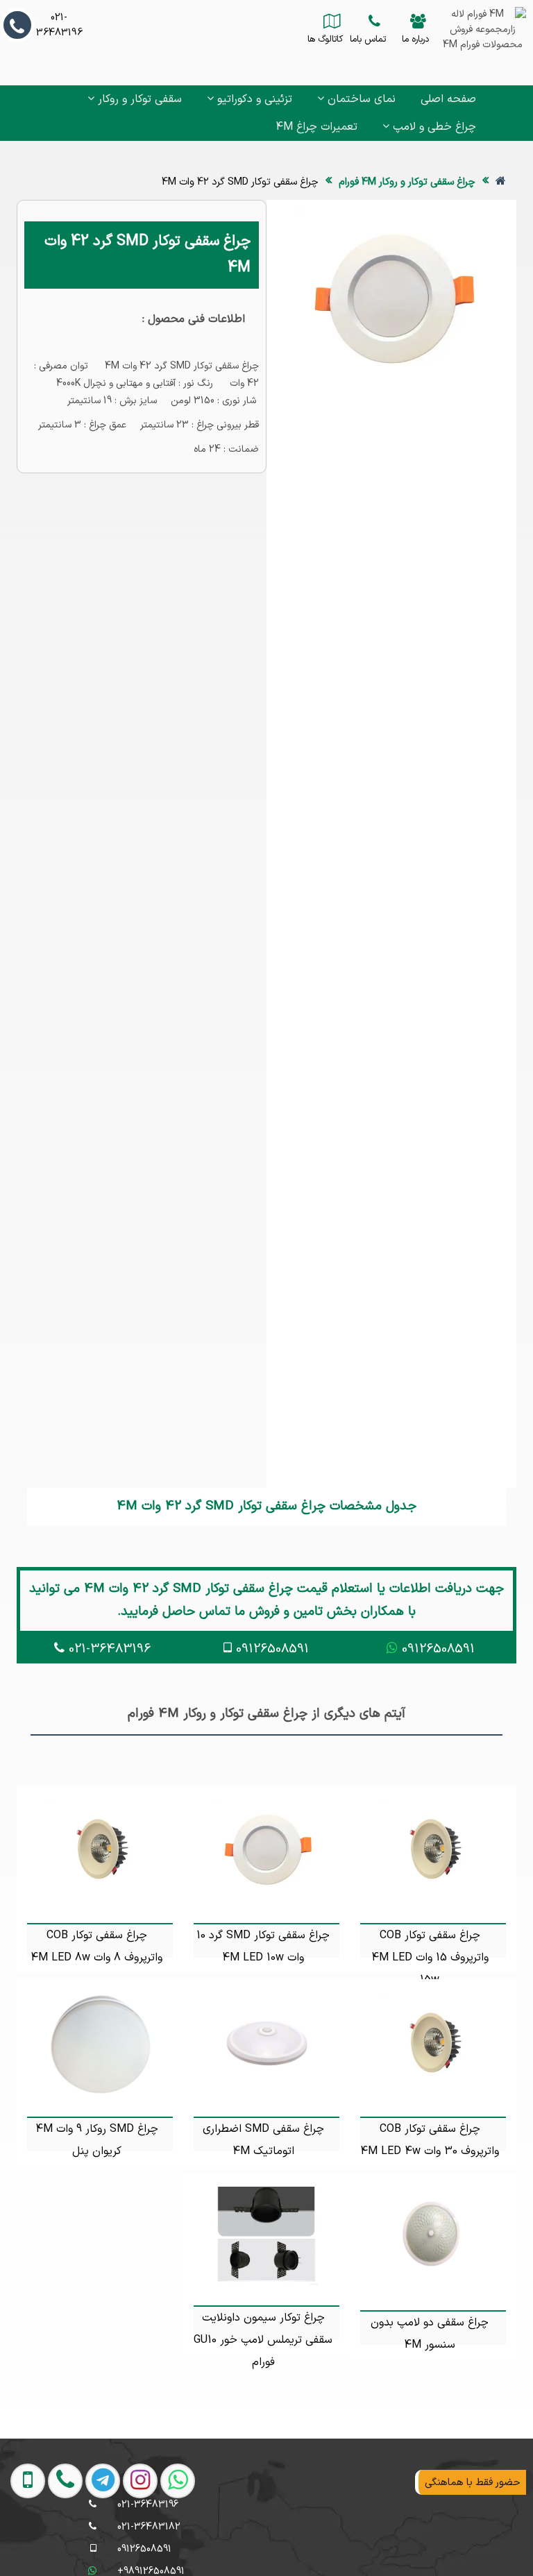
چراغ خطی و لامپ (433, 127)
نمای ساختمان (360, 99)
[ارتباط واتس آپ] (171, 2542)
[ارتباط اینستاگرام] (134, 2542)
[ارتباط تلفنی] (59, 2542)
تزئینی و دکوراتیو (253, 99)
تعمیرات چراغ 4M (316, 127)
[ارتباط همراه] (23, 2542)
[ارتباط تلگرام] (96, 2542)
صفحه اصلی (448, 99)
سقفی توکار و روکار (138, 99)
